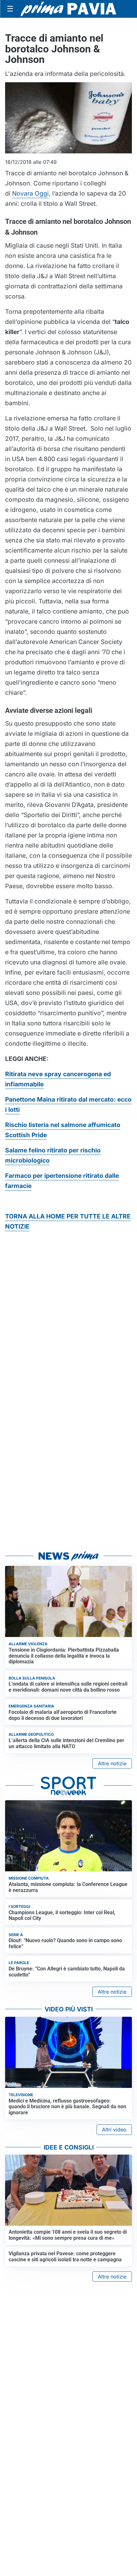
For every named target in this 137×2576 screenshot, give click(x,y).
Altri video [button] (114, 2130)
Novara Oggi (30, 193)
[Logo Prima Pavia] (68, 9)
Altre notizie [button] (112, 1763)
